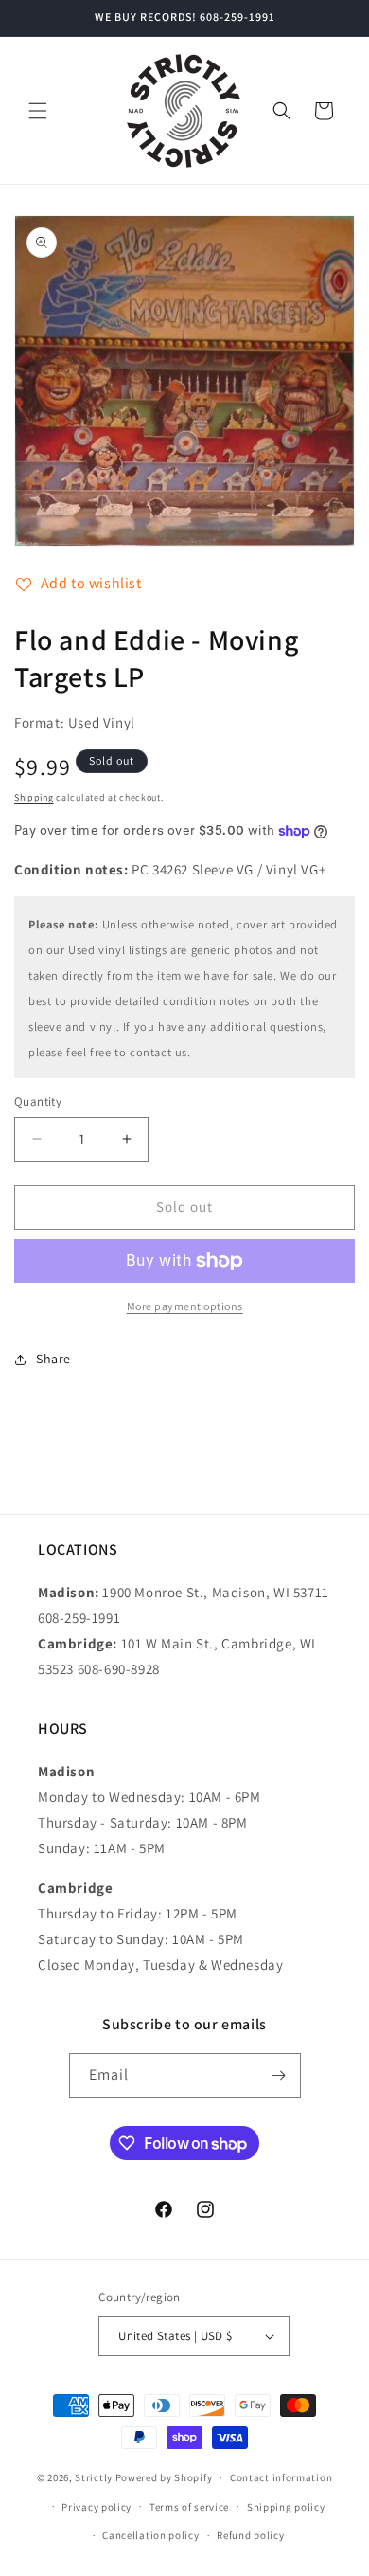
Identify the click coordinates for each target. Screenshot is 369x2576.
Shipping (34, 797)
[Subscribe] (279, 2075)
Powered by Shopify (164, 2477)
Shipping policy (286, 2507)
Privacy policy (97, 2507)
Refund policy (250, 2535)
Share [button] (53, 1359)
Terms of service (189, 2507)
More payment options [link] (185, 1306)
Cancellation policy (150, 2535)
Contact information (281, 2477)
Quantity (38, 1101)
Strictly (94, 2477)
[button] (38, 111)
